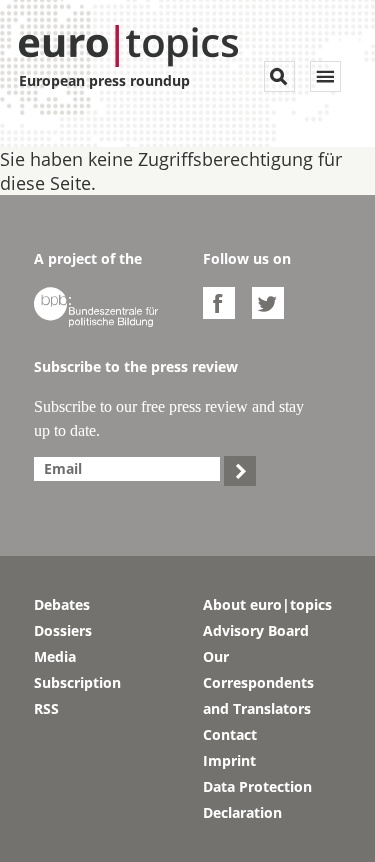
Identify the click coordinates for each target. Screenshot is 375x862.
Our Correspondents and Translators (258, 682)
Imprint (229, 760)
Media (55, 656)
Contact (230, 734)
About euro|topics (267, 604)
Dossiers (63, 630)
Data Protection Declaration (257, 799)
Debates (62, 604)
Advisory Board (256, 630)
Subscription (77, 682)
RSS (46, 708)
